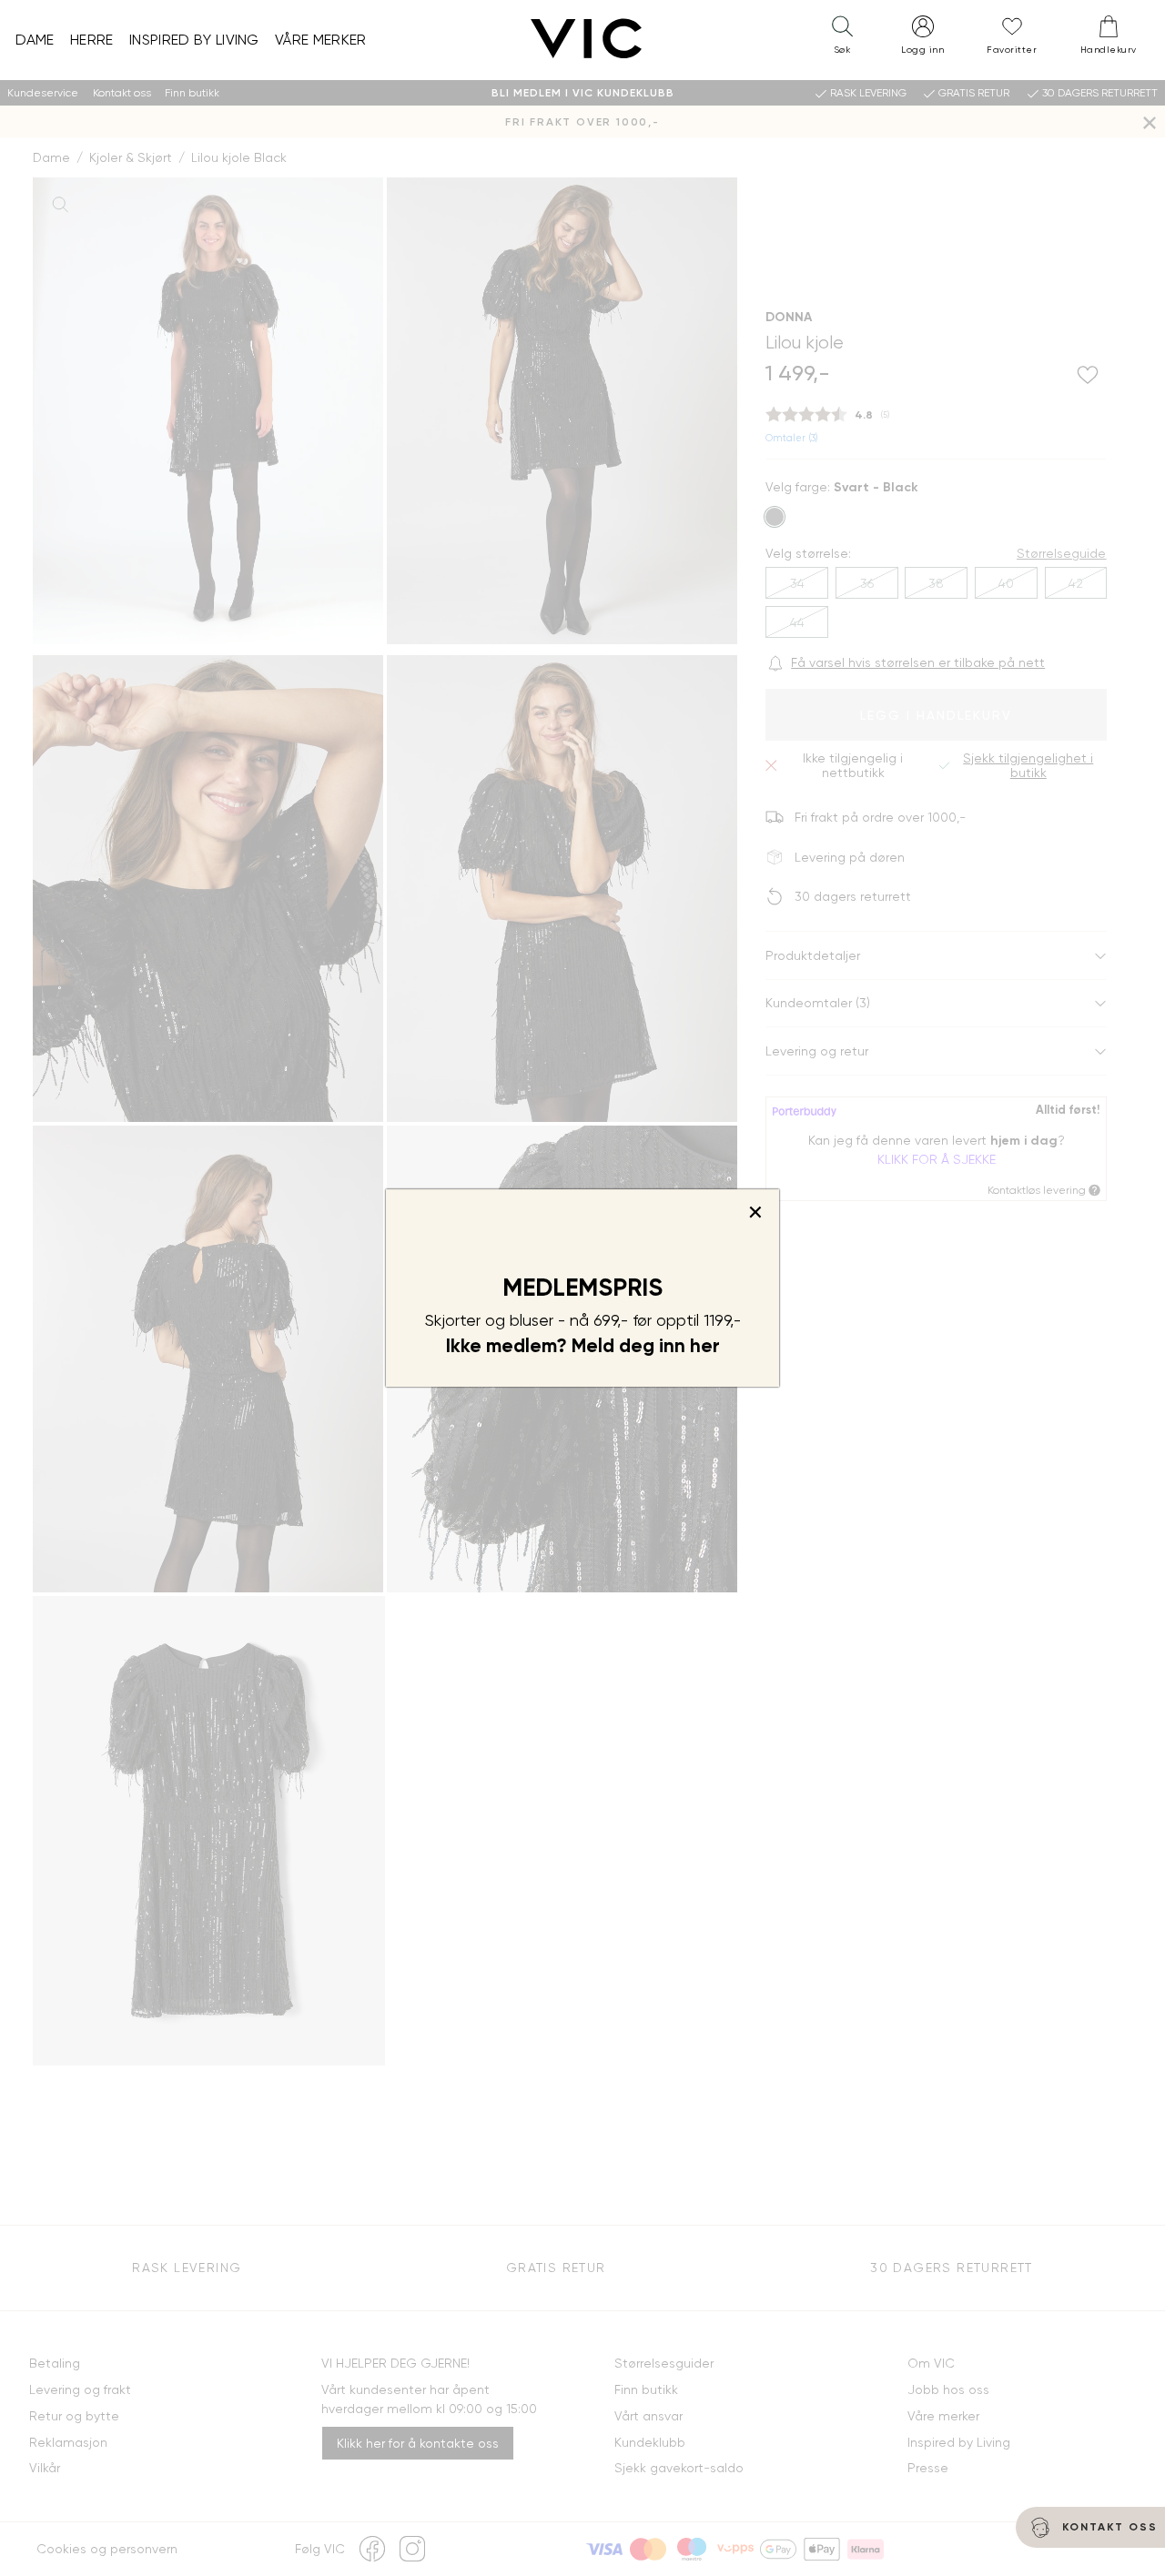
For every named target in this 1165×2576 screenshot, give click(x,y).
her (705, 1346)
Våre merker (321, 40)
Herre (92, 40)
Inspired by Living (194, 40)
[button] (842, 39)
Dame (35, 40)
